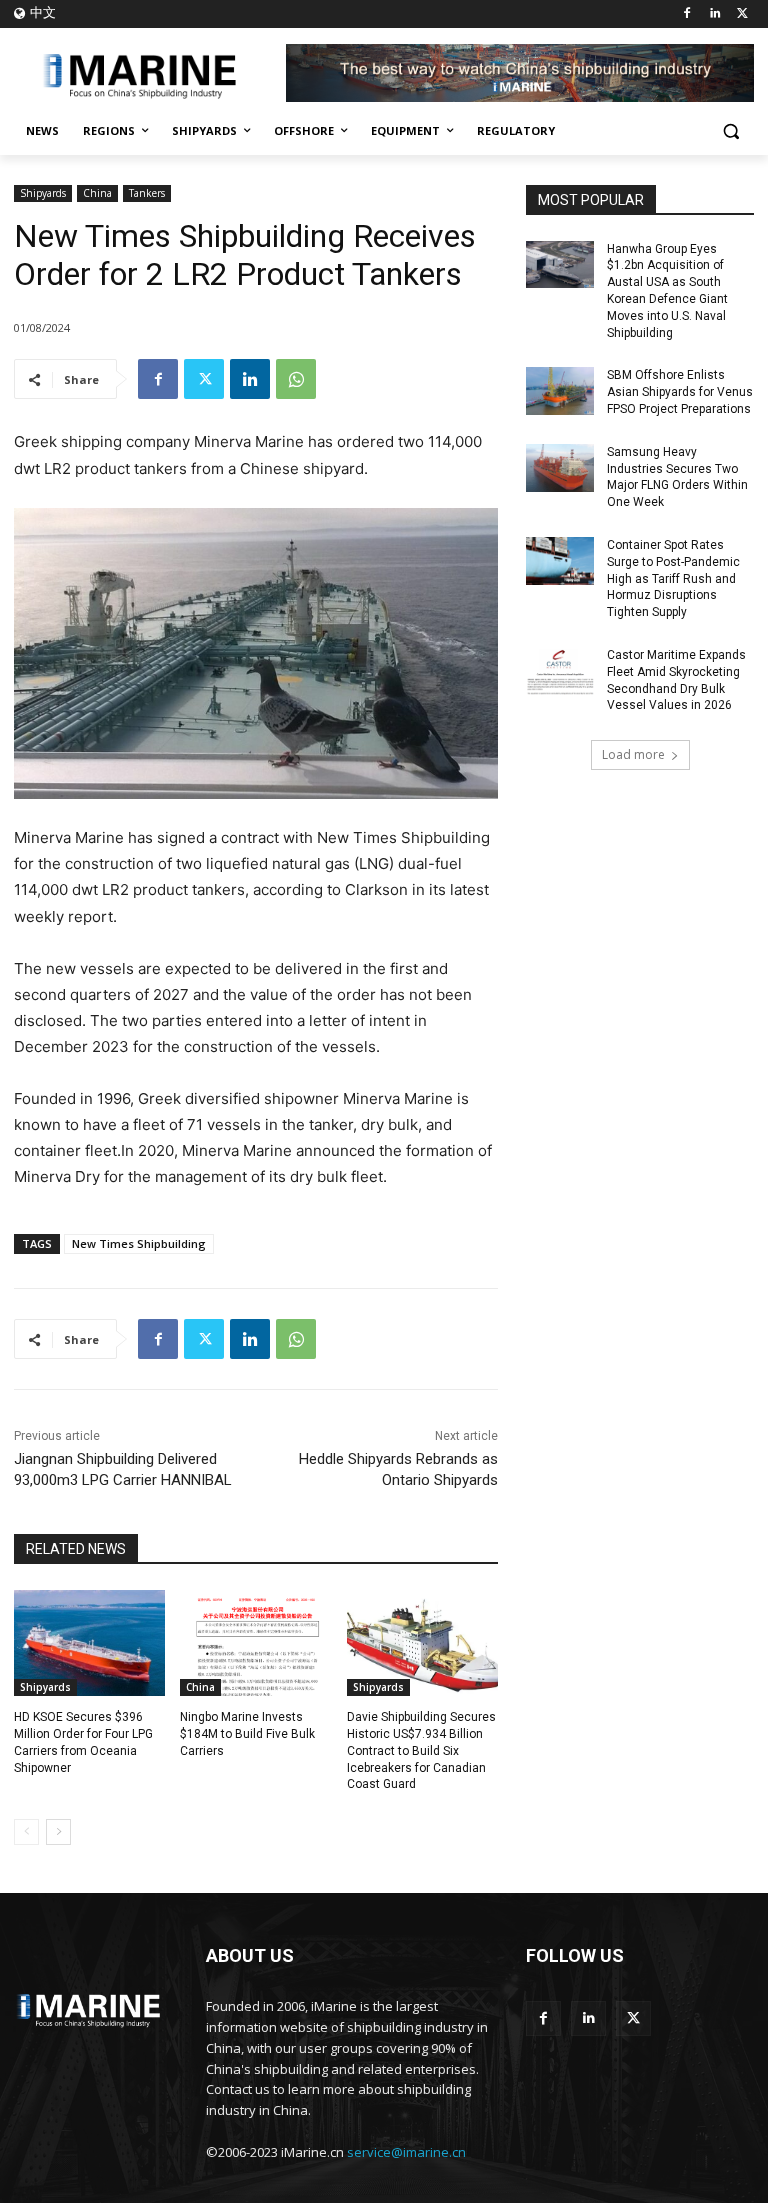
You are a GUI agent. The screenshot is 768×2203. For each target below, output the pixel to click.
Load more (633, 754)
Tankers (147, 193)
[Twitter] (742, 14)
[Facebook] (687, 14)
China (97, 193)
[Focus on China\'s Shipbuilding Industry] (150, 73)
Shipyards (43, 193)
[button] (730, 131)
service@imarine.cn (406, 2152)
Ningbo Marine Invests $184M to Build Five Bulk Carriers (247, 1734)
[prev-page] (26, 1832)
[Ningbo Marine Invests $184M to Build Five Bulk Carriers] (255, 1643)
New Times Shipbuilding (139, 1243)
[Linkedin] (714, 14)
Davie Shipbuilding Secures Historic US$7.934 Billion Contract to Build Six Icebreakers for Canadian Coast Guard (421, 1750)
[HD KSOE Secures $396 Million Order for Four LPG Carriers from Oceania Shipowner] (89, 1643)
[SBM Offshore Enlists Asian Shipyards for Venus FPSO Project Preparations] (560, 391)
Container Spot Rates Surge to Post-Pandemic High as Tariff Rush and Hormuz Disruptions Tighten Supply (673, 578)
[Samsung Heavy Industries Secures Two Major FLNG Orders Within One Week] (560, 468)
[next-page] (58, 1832)
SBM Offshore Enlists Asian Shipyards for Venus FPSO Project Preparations (680, 392)
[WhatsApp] (296, 379)
